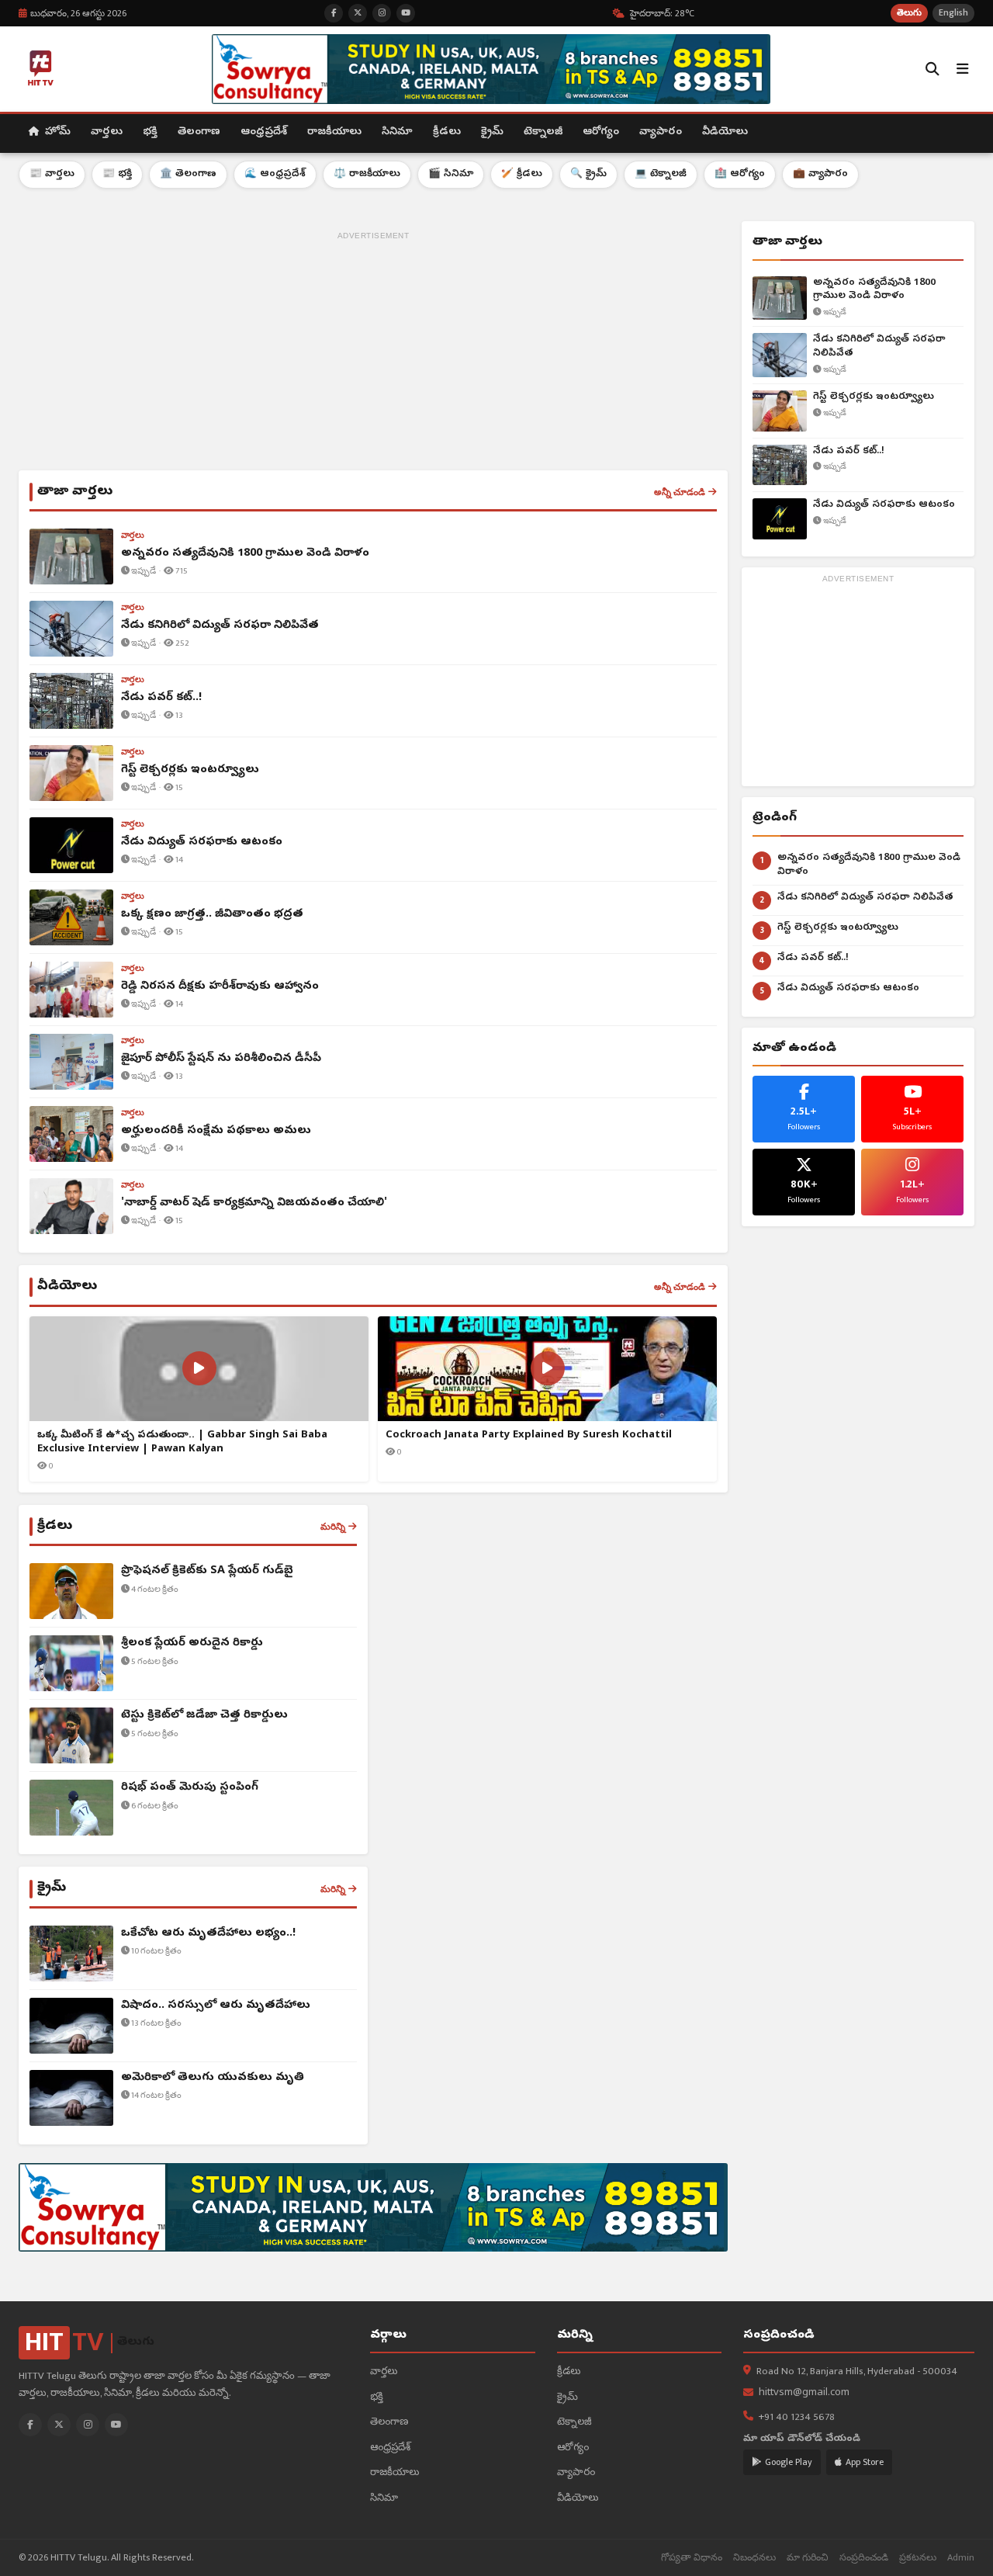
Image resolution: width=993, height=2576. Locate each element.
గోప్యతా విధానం (692, 2558)
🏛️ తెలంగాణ (188, 174)
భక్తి (150, 132)
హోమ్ (56, 132)
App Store (865, 2462)
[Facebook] (30, 2425)
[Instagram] (88, 2425)
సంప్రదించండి (864, 2558)
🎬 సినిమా (451, 174)
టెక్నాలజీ (543, 132)
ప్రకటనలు (918, 2558)
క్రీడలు (447, 132)
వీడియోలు (725, 132)
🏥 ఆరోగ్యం (740, 174)
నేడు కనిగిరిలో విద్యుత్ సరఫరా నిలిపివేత (879, 347)
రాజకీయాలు (334, 132)
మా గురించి (808, 2558)
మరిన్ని (333, 1527)
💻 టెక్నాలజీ (661, 174)
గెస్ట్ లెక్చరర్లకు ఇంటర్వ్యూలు (874, 397)
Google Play (789, 2462)
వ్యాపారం (661, 132)
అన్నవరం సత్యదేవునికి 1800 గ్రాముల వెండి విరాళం (874, 290)
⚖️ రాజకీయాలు (367, 174)
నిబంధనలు (754, 2558)
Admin (961, 2558)
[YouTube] (116, 2425)
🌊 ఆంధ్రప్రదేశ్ (275, 174)
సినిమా (397, 132)
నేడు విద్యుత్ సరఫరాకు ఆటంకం (884, 505)
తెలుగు (909, 13)
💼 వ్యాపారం (820, 174)
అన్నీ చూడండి (680, 492)
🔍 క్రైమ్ (588, 174)
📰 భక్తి (117, 174)
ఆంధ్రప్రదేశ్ (264, 132)
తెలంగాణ (199, 132)
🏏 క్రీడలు (522, 174)
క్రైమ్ (492, 132)
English (953, 13)
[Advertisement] (373, 354)
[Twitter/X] (59, 2425)
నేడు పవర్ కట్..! (849, 451)
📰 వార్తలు (52, 174)
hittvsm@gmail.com (804, 2393)
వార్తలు (107, 132)
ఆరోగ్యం (601, 132)
